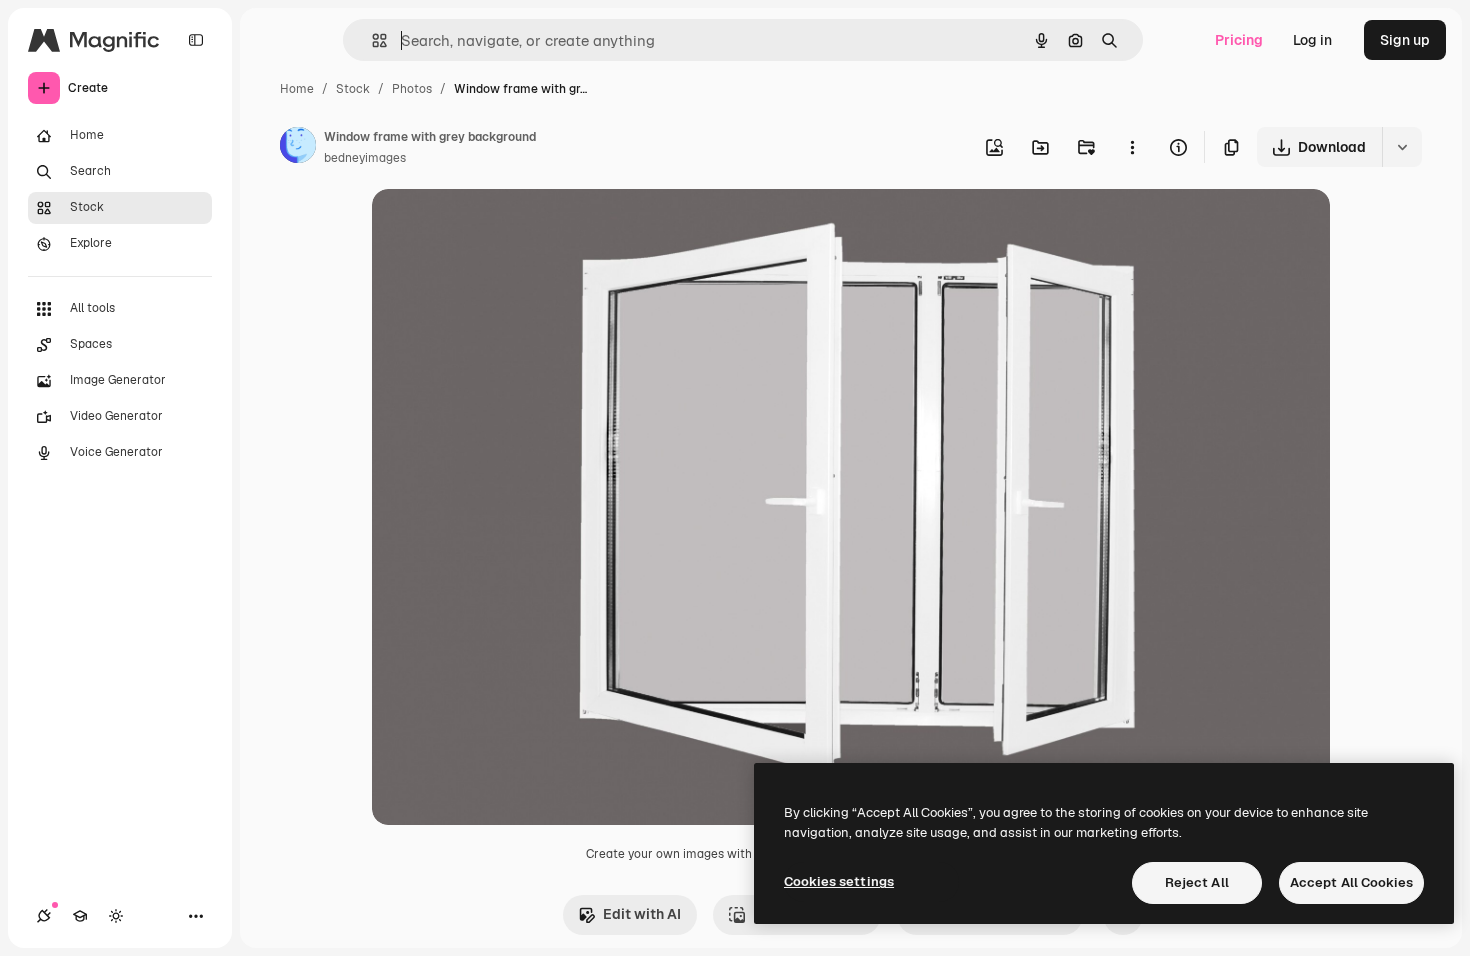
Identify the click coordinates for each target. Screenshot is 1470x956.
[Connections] (44, 916)
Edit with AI (642, 914)
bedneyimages (365, 158)
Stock (353, 89)
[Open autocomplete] (371, 40)
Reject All (1197, 882)
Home (297, 89)
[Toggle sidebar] (196, 40)
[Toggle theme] (116, 916)
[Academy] (80, 916)
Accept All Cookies (1351, 882)
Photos (412, 89)
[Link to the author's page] (298, 148)
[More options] (1132, 147)
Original (500, 227)
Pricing (1239, 40)
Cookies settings (839, 881)
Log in (1312, 40)
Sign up (1405, 40)
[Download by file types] (1402, 147)
